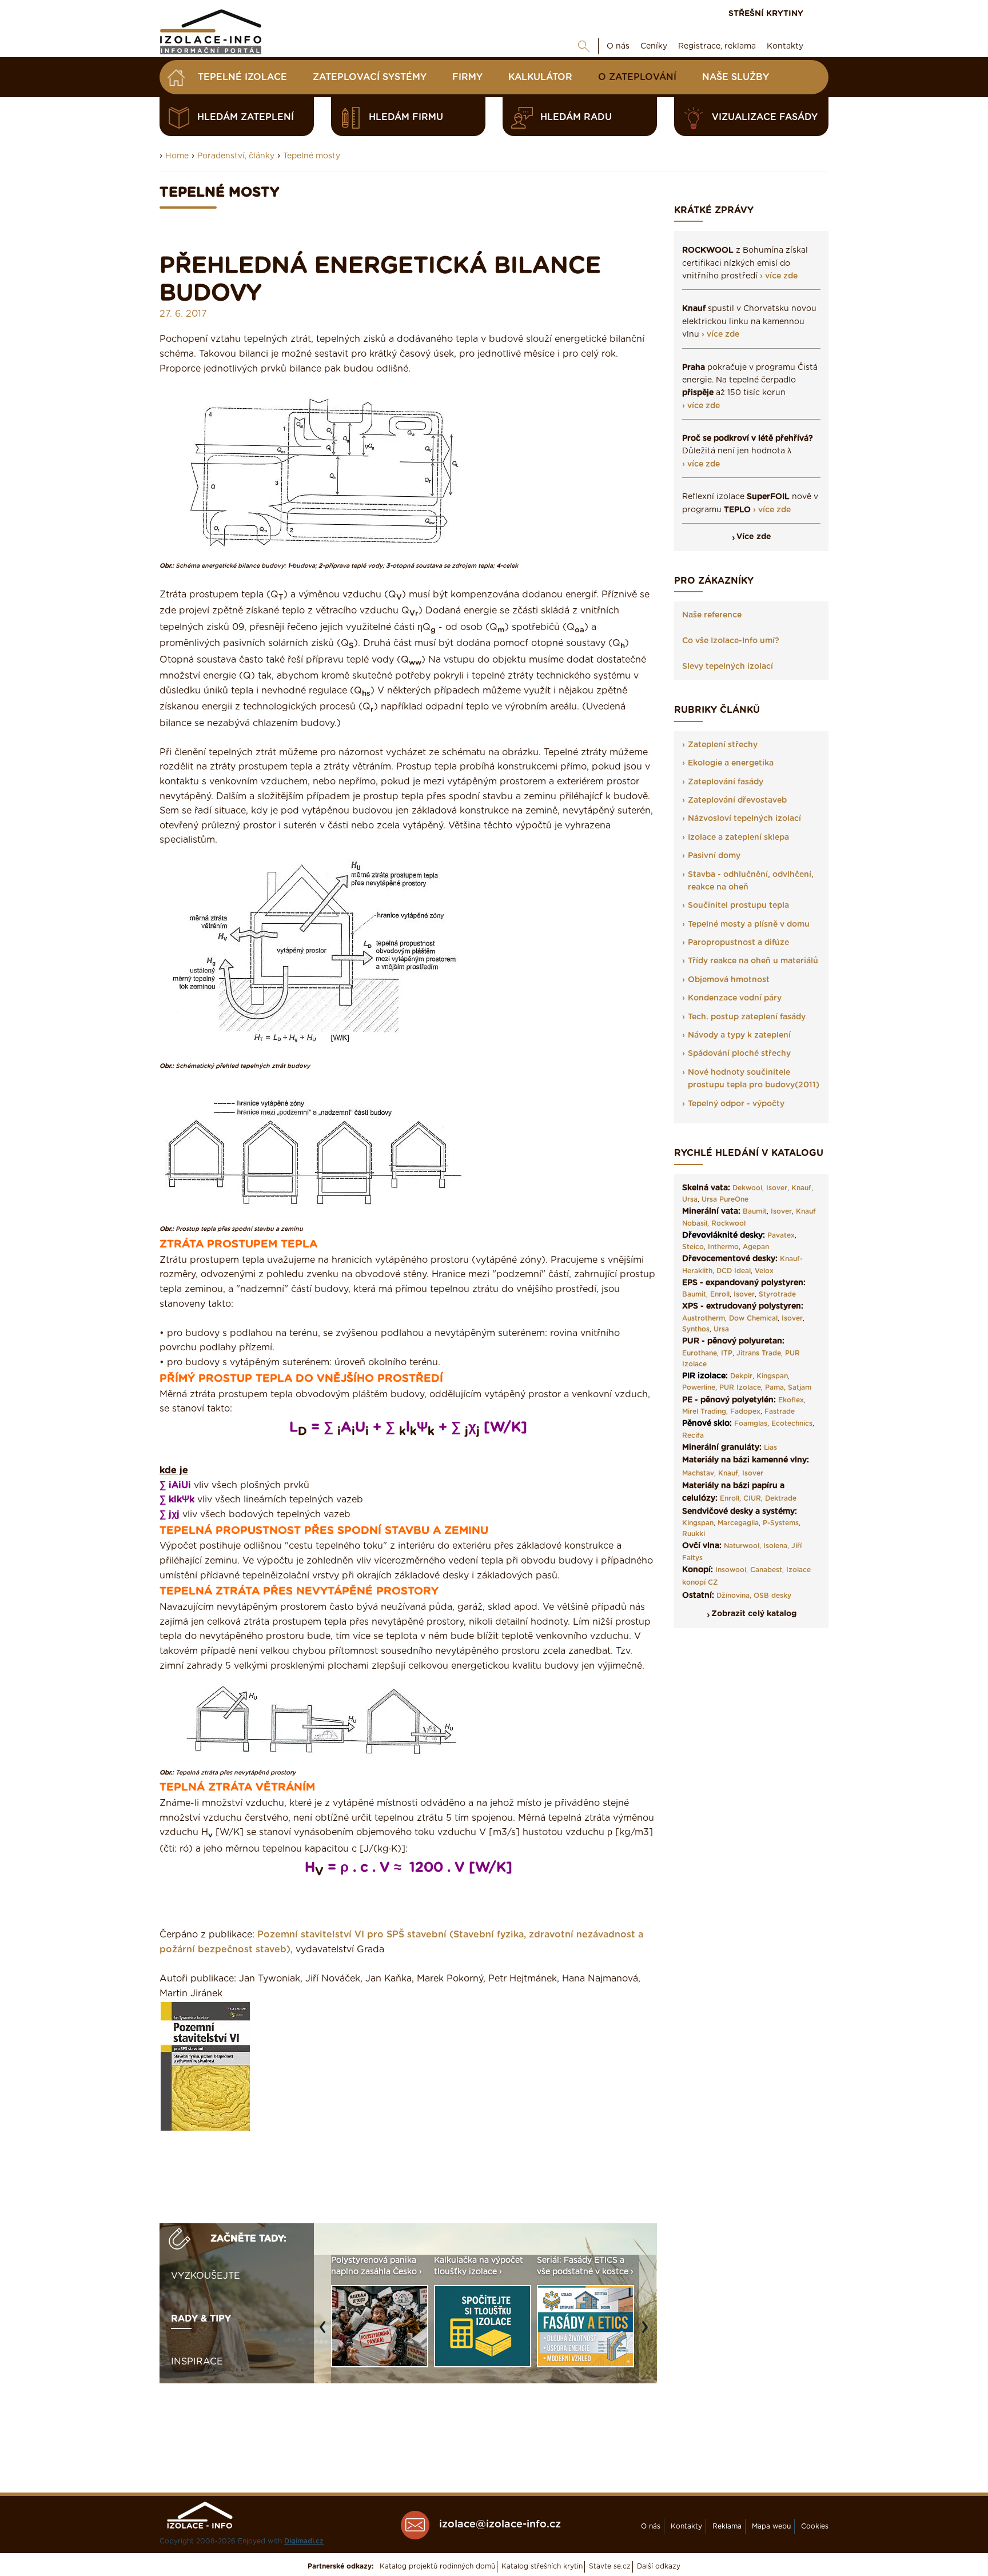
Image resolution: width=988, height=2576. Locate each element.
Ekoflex (791, 1400)
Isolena (775, 1546)
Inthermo (723, 1247)
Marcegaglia (738, 1523)
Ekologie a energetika (731, 763)
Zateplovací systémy (370, 77)
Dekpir (741, 1376)
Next (648, 2333)
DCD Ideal (734, 1271)
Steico (693, 1247)
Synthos (696, 1329)
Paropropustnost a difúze (738, 943)
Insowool (731, 1570)
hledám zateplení (246, 117)
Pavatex (781, 1235)
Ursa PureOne (725, 1199)
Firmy (467, 77)
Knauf (801, 1188)
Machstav (698, 1473)
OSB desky (772, 1596)
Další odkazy (659, 2566)
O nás (618, 46)
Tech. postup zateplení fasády (747, 1017)
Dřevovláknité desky (722, 1235)
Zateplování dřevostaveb (737, 800)
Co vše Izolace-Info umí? (731, 641)
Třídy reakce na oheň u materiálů (753, 961)
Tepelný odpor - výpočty (736, 1104)
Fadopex (745, 1411)
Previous (325, 2333)
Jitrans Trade (759, 1353)
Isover (777, 1188)
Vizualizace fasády (765, 117)
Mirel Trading (704, 1411)
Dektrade (781, 1498)
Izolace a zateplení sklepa (738, 838)
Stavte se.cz (610, 2566)
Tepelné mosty (312, 156)
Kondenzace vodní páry (735, 998)
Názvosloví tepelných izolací (744, 819)
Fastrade (780, 1411)
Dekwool (747, 1188)
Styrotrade (777, 1294)
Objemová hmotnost (729, 980)
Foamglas (751, 1423)
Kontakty (785, 46)
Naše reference (712, 615)
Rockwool (728, 1223)
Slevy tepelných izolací (728, 667)
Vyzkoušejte (206, 2276)
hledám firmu (406, 117)
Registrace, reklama (717, 46)
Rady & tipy (201, 2319)
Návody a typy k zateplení (739, 1035)
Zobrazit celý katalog (754, 1614)
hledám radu (576, 117)
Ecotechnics (792, 1423)
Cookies (815, 2526)
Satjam (800, 1387)
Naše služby (736, 77)
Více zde (754, 537)
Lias (770, 1447)
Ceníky (654, 46)
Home (177, 156)
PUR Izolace (740, 1387)
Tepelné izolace (242, 77)
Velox (764, 1271)
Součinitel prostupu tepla (738, 906)
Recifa (693, 1435)
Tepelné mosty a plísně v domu (749, 924)
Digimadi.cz (304, 2541)
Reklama (727, 2526)
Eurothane (700, 1353)
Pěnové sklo (706, 1423)
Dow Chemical (753, 1318)
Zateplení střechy (723, 745)
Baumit (755, 1211)
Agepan (756, 1247)
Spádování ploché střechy (739, 1054)
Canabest (766, 1570)
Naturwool (742, 1546)
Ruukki (694, 1534)
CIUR (752, 1498)
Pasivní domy (714, 856)
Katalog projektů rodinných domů (437, 2566)
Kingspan (772, 1376)
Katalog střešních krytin (542, 2566)
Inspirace (197, 2362)
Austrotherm (704, 1318)
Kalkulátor (540, 77)
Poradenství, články (236, 156)
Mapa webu (771, 2526)
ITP (727, 1353)
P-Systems (781, 1523)
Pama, (775, 1387)
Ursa (690, 1199)
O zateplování (637, 77)
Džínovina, (734, 1596)
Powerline (699, 1387)
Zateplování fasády (726, 782)
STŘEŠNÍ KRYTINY (766, 14)
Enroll (720, 1294)
